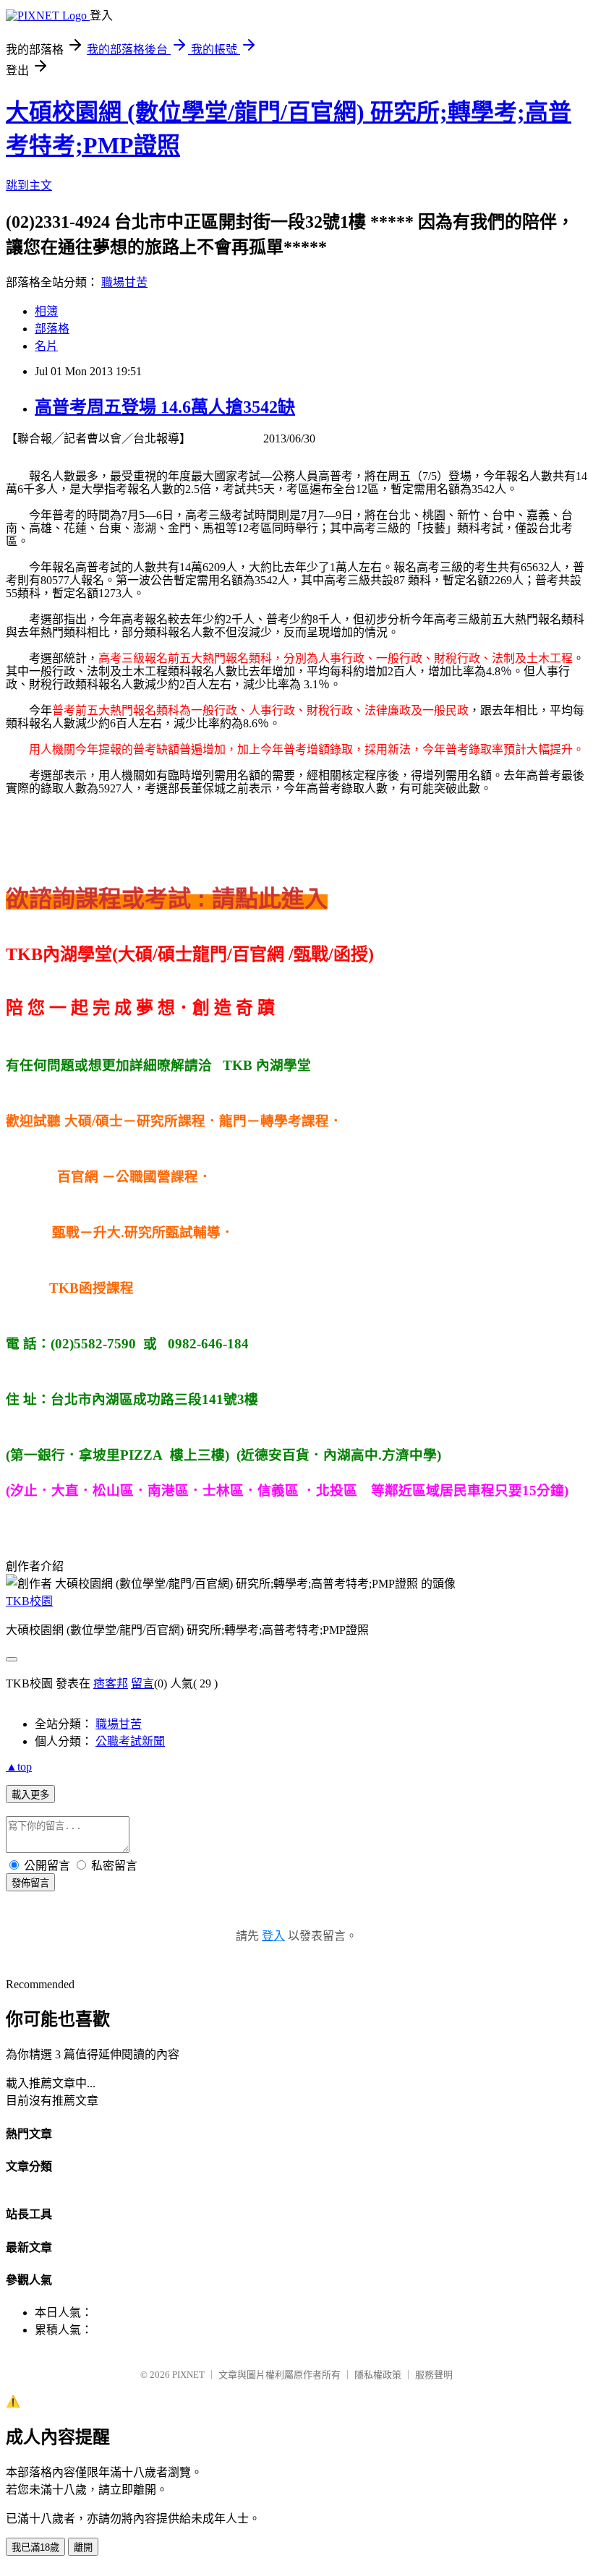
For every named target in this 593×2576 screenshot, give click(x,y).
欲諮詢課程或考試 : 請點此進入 (167, 899)
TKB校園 (29, 1601)
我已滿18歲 (35, 2547)
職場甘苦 (124, 282)
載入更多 (30, 1795)
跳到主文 (29, 185)
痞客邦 (111, 1683)
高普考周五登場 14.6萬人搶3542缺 (165, 407)
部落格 (52, 329)
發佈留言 (30, 1883)
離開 (83, 2547)
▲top (19, 1767)
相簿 (46, 311)
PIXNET (188, 2375)
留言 (142, 1683)
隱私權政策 (378, 2375)
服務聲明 (434, 2375)
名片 (46, 346)
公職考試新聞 (130, 1741)
